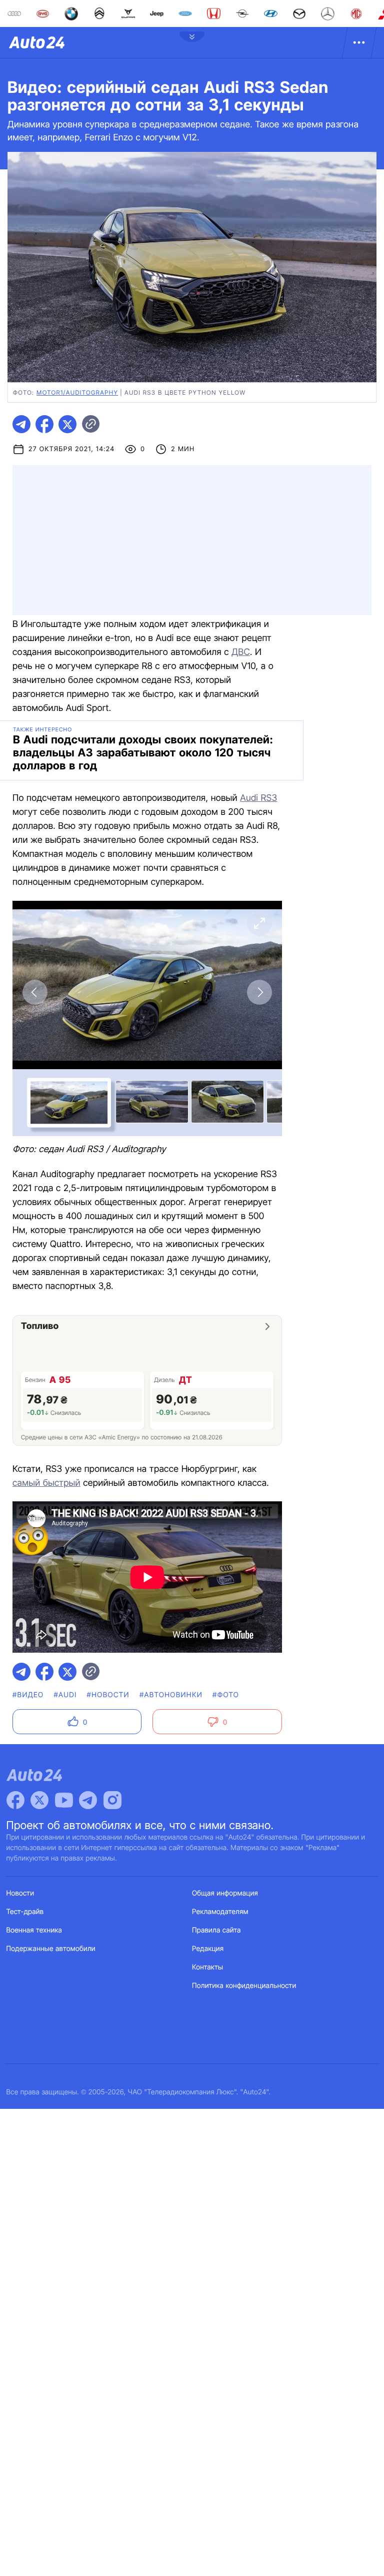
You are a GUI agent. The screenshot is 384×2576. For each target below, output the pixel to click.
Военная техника (34, 1930)
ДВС (241, 652)
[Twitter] (39, 1800)
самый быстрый (46, 1483)
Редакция (208, 1949)
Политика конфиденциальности (244, 1986)
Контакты (207, 1967)
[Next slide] (259, 992)
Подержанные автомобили (51, 1949)
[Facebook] (15, 1800)
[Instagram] (112, 1800)
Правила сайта (216, 1930)
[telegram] (21, 424)
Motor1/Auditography (77, 392)
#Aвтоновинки (171, 1695)
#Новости (108, 1695)
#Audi (65, 1695)
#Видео (28, 1695)
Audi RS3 (258, 798)
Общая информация (225, 1893)
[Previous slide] (35, 992)
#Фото (226, 1695)
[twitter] (67, 424)
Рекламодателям (220, 1912)
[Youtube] (64, 1800)
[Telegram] (88, 1800)
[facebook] (44, 424)
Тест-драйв (25, 1912)
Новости (20, 1893)
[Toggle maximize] (259, 923)
